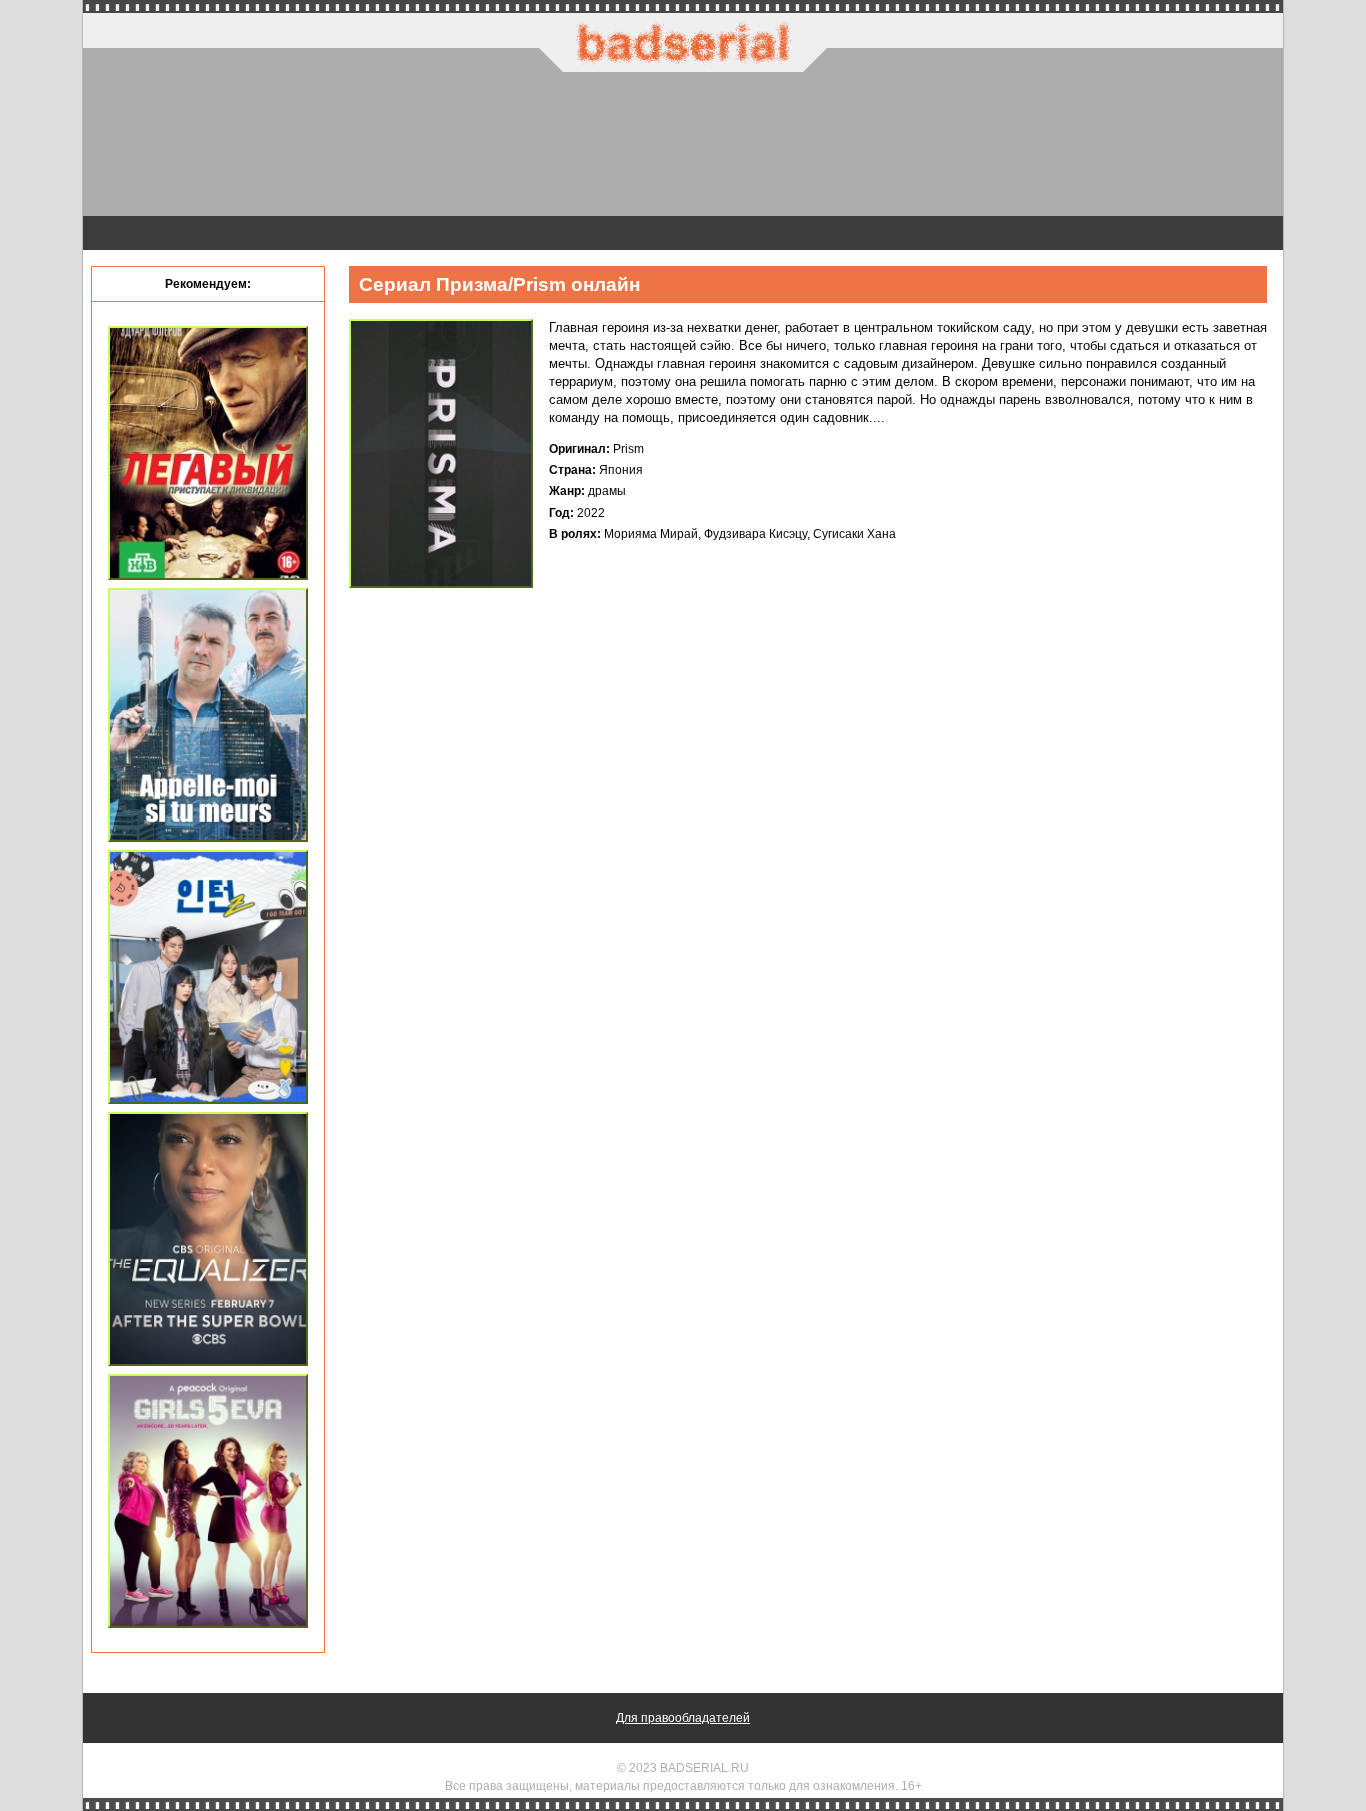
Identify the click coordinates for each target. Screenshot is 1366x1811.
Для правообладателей (683, 1718)
